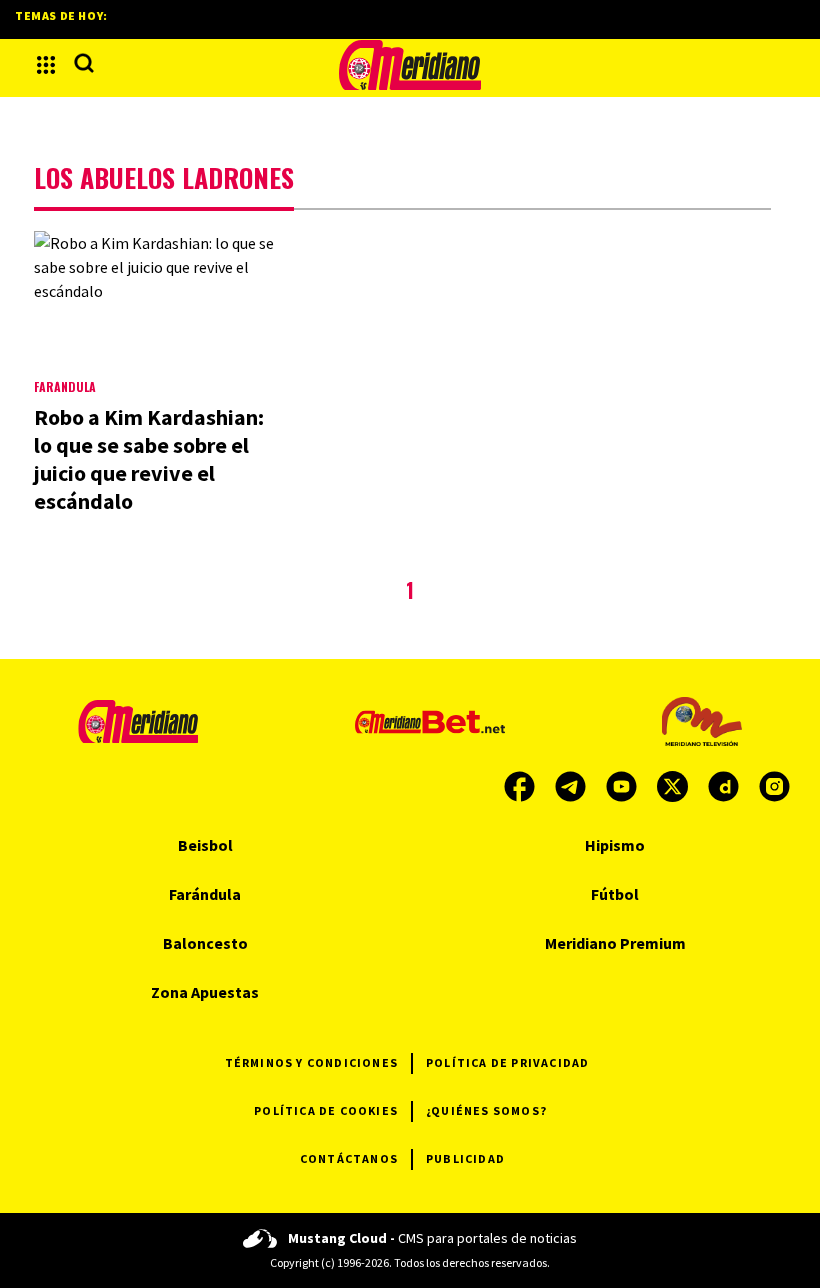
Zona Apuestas (205, 992)
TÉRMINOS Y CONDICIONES (311, 1062)
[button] (46, 65)
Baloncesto (205, 943)
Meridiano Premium (615, 943)
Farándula (65, 386)
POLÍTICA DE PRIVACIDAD (507, 1062)
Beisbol (205, 845)
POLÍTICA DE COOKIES (326, 1110)
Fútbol (615, 894)
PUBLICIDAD (465, 1158)
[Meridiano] (410, 65)
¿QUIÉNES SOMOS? (486, 1110)
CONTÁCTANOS (349, 1158)
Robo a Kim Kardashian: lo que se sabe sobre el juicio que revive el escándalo (149, 459)
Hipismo (615, 845)
